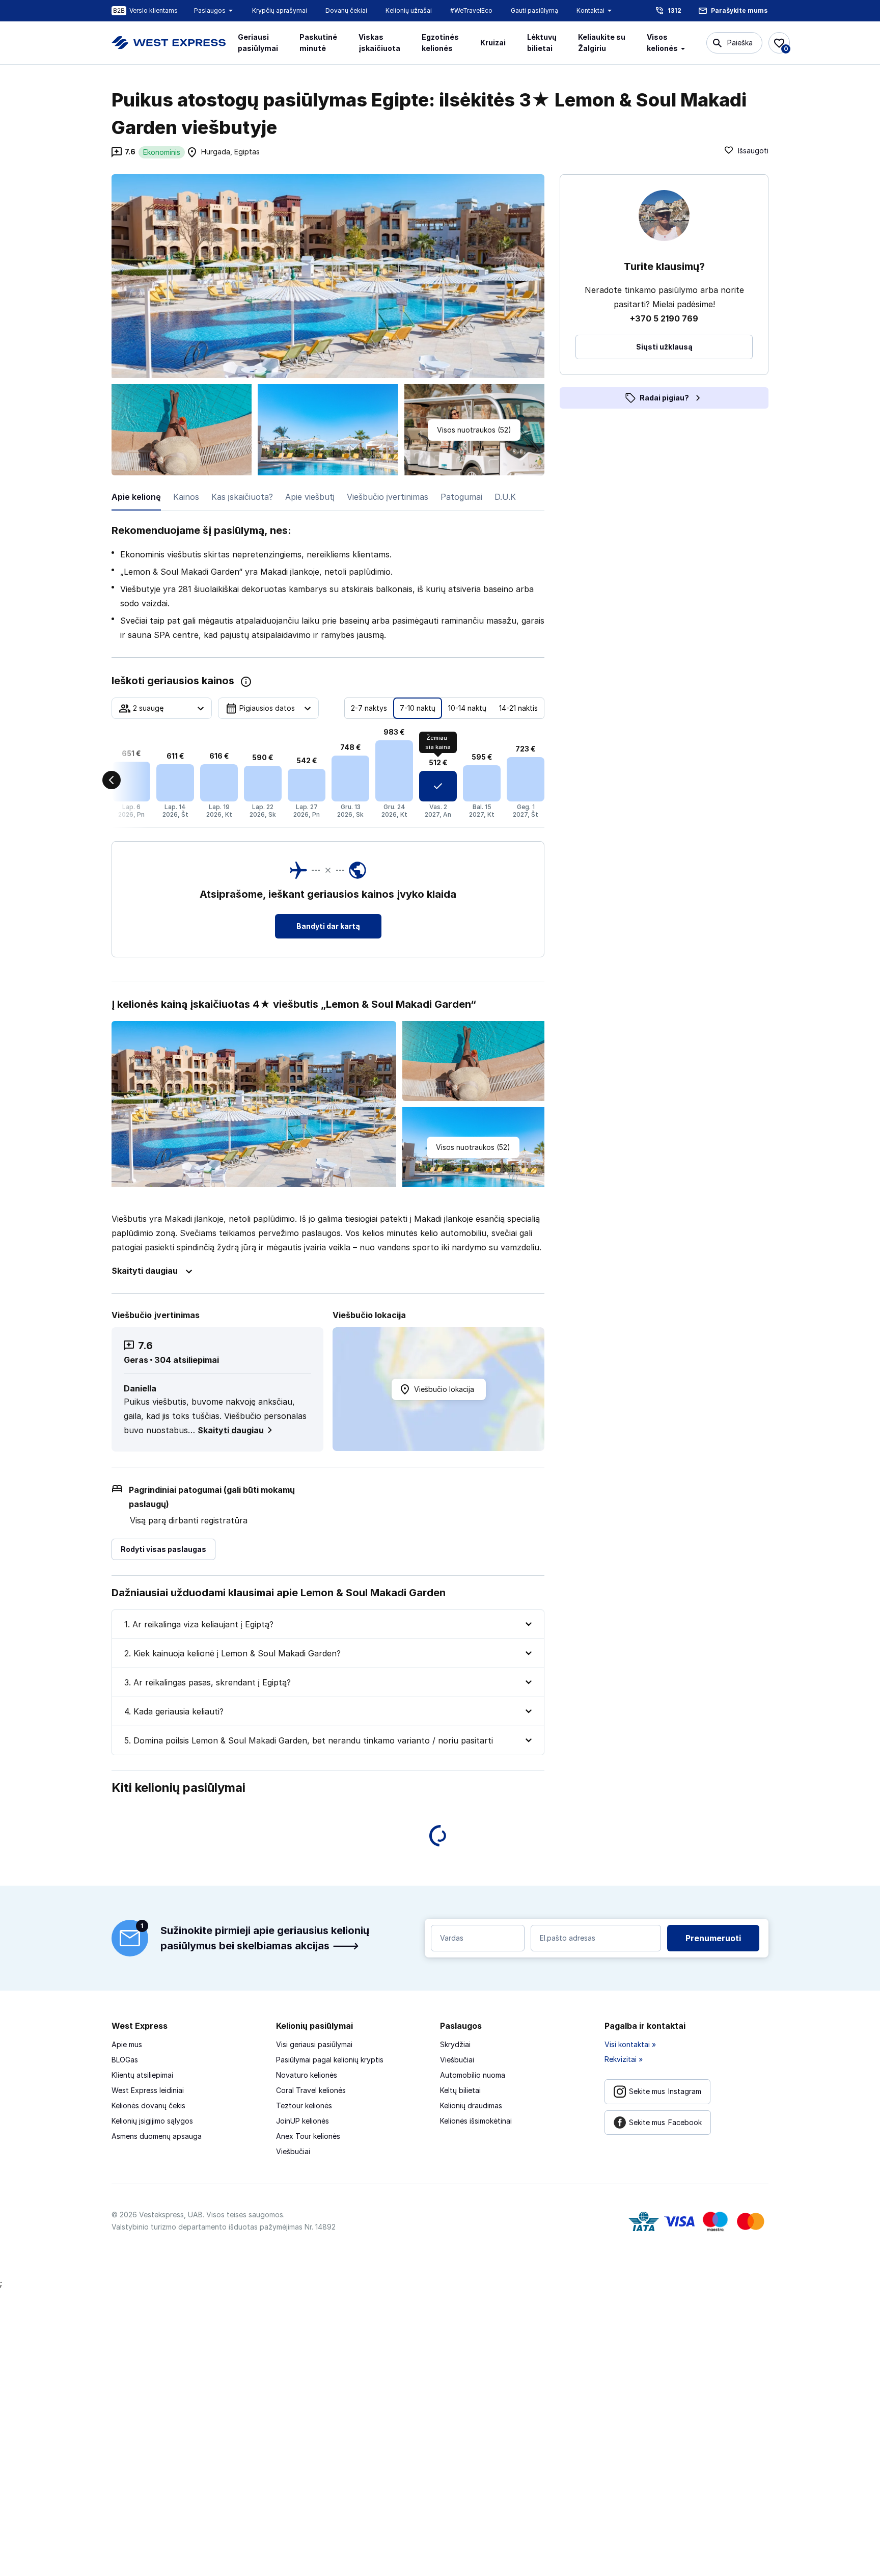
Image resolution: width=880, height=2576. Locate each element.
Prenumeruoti (713, 1938)
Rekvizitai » (624, 2059)
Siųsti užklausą (664, 347)
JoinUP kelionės (302, 2121)
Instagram (665, 2091)
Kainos (186, 497)
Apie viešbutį (310, 497)
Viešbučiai (293, 2151)
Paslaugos (210, 10)
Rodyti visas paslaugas (163, 1549)
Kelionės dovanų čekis (148, 2105)
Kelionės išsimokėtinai (476, 2121)
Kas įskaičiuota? (242, 497)
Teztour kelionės (304, 2105)
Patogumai (461, 497)
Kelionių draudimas (471, 2105)
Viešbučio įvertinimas (388, 497)
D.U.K (505, 497)
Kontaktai (590, 10)
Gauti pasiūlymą (534, 10)
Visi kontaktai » (630, 2044)
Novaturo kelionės (307, 2075)
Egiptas (247, 152)
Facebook (665, 2122)
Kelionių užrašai (409, 10)
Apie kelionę (136, 497)
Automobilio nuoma (473, 2075)
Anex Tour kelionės (308, 2136)
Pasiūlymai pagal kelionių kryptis (330, 2060)
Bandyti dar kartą (328, 926)
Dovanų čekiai (346, 10)
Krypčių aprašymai (280, 10)
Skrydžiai (455, 2044)
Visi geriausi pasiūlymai (314, 2044)
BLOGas (125, 2060)
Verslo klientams (154, 10)
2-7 (369, 708)
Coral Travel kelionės (311, 2090)
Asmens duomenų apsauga (157, 2136)
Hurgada (216, 152)
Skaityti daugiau (231, 1430)
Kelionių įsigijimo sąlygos (152, 2121)
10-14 (467, 708)
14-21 (518, 708)
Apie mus (127, 2044)
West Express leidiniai (148, 2090)
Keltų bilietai (460, 2090)
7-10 (418, 708)
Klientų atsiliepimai (142, 2075)
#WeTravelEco (471, 10)
